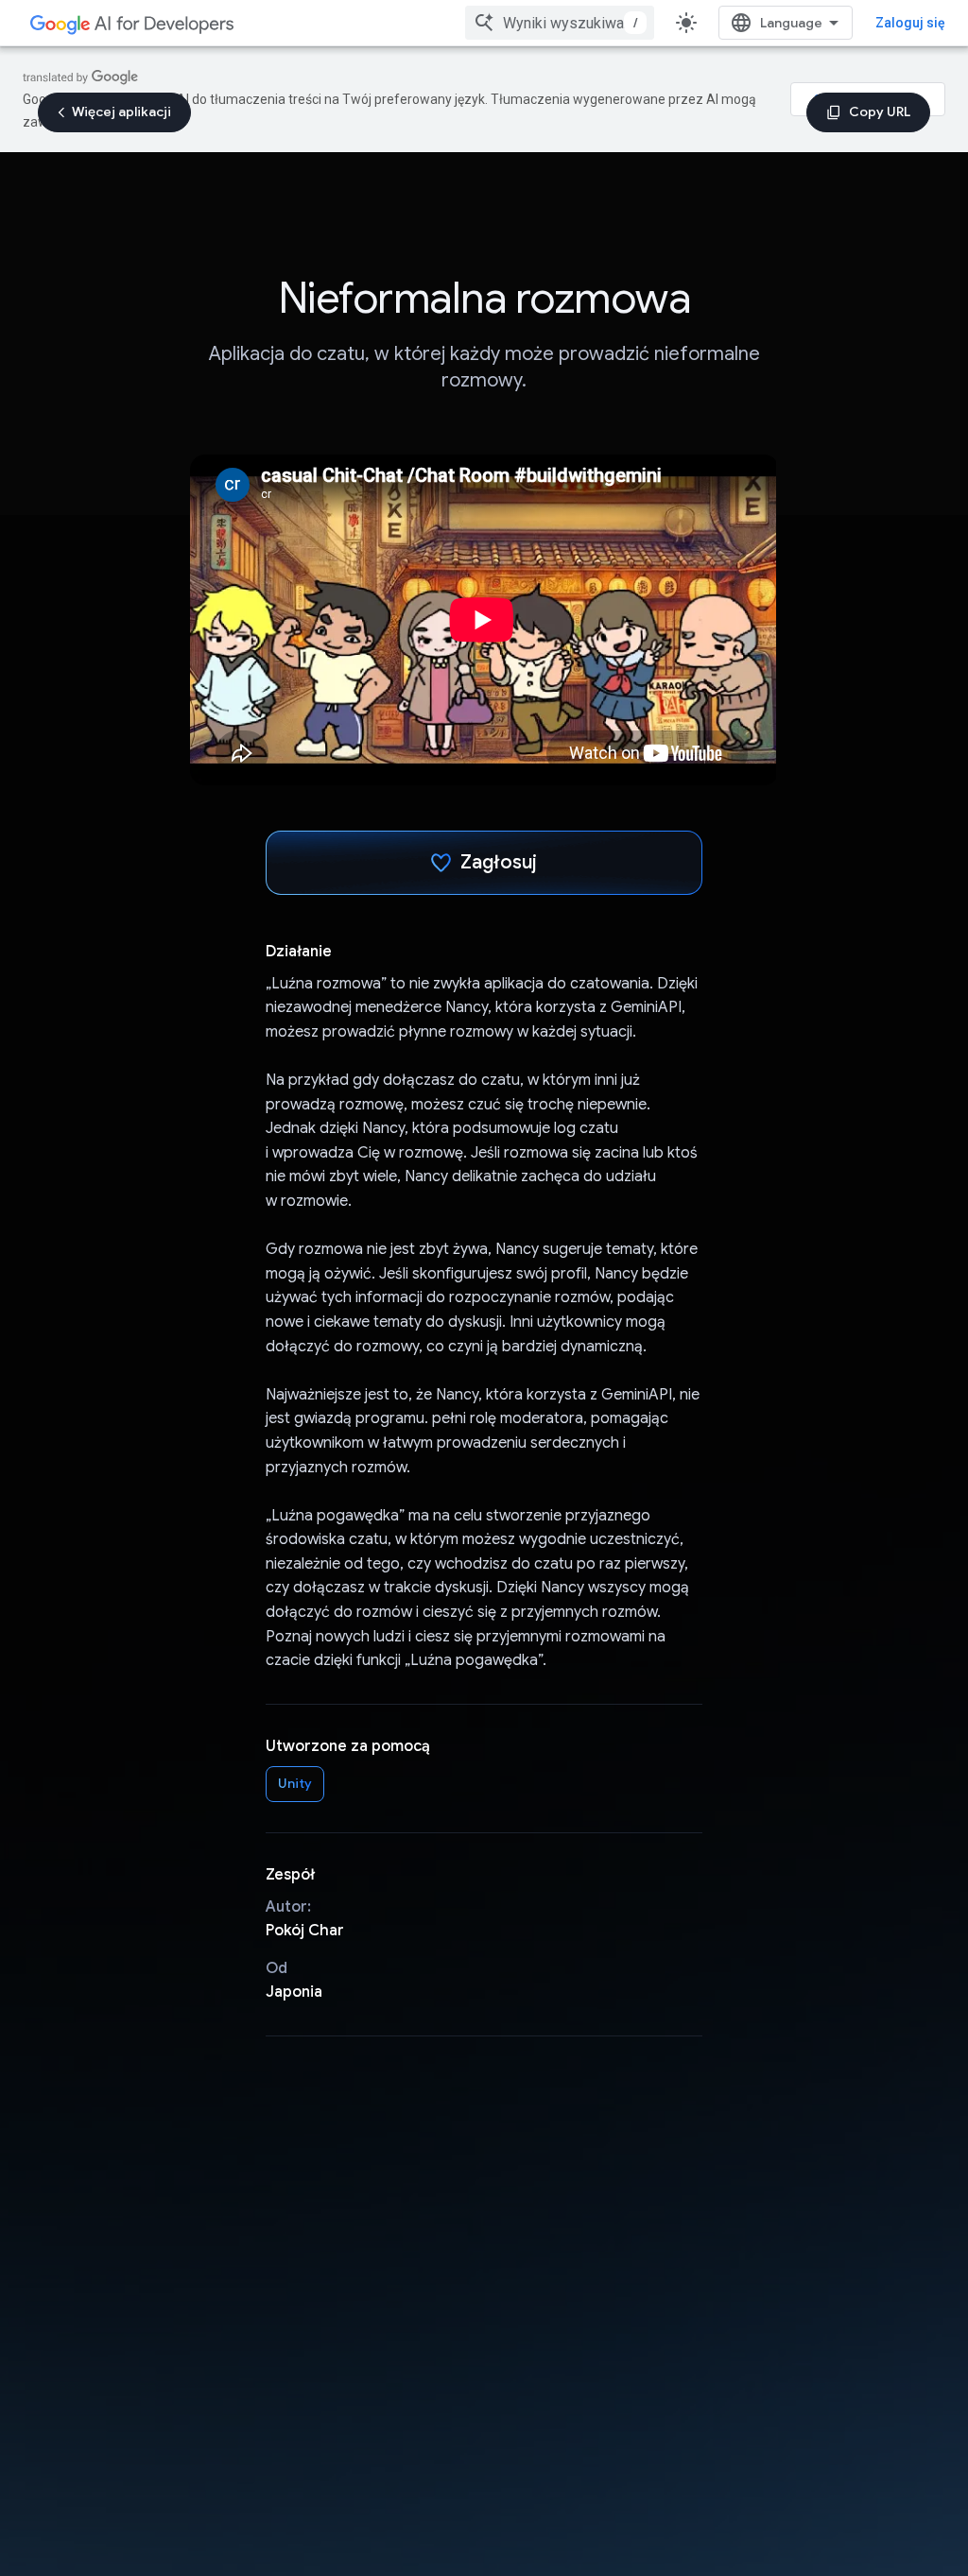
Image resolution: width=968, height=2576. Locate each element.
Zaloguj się (910, 23)
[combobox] (560, 23)
